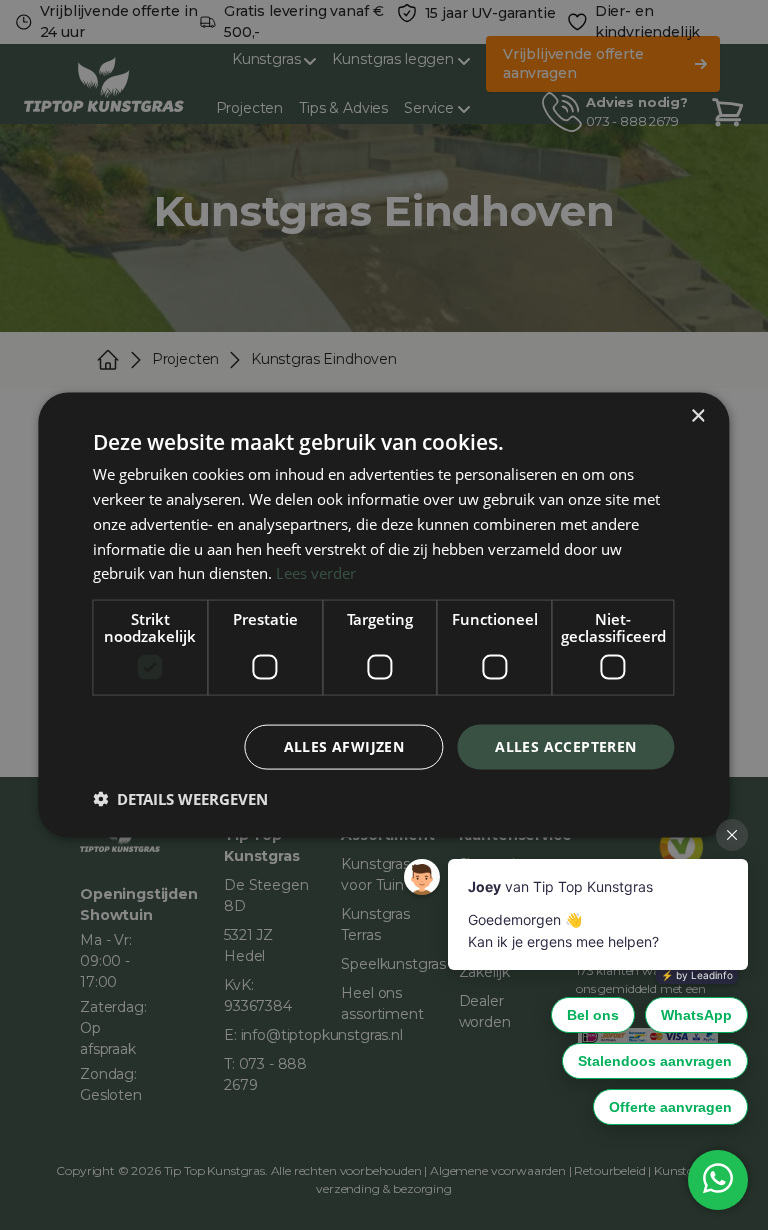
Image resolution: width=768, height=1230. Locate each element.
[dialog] (384, 615)
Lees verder (316, 573)
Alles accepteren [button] (565, 746)
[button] (180, 798)
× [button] (697, 416)
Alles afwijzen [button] (344, 746)
